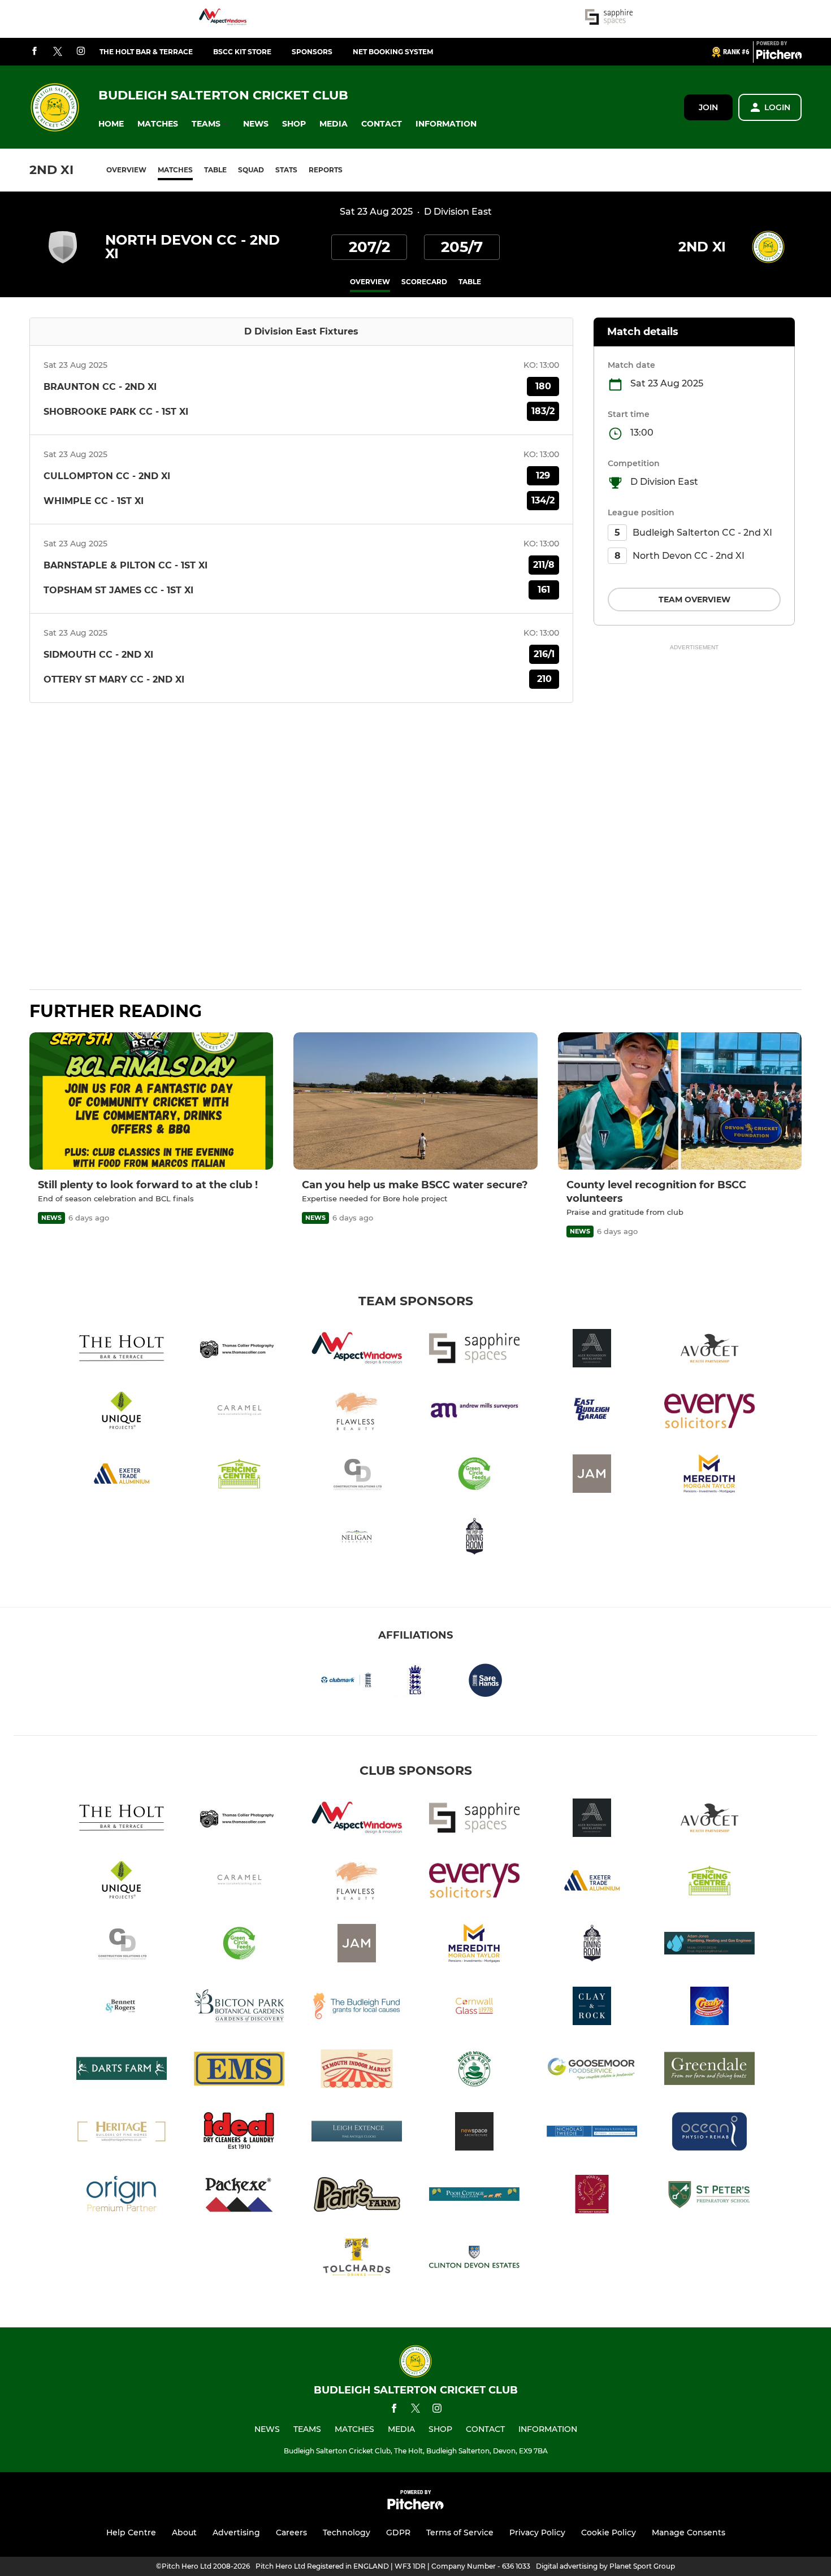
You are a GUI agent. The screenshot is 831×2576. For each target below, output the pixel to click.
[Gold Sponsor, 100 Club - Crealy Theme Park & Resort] (709, 2008)
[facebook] (34, 52)
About (184, 2532)
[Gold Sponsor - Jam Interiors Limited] (592, 1476)
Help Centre (131, 2532)
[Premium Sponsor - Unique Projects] (122, 1413)
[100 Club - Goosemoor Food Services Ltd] (592, 2071)
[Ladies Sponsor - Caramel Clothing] (239, 1413)
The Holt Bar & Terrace (146, 52)
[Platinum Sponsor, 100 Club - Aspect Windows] (223, 19)
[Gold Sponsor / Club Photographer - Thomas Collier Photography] (239, 1350)
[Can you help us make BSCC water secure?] (415, 1101)
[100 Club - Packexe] (239, 2196)
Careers (291, 2532)
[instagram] (81, 52)
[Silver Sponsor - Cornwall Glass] (474, 2008)
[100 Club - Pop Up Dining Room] (474, 1538)
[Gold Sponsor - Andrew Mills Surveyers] (474, 1413)
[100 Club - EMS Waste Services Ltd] (239, 2071)
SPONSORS (312, 52)
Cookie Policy (609, 2532)
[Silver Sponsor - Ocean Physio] (709, 2133)
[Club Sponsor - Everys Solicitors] (709, 1413)
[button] (111, 124)
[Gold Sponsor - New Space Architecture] (474, 2133)
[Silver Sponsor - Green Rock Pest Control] (474, 2071)
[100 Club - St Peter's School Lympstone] (709, 2196)
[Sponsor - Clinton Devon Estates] (474, 2259)
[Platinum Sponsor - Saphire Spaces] (609, 19)
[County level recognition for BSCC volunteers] (680, 1101)
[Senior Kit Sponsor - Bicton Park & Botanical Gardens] (239, 2008)
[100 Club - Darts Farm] (122, 2071)
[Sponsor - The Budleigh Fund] (357, 2008)
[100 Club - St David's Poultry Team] (592, 2196)
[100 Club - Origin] (122, 2196)
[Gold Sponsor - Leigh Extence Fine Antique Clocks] (357, 2133)
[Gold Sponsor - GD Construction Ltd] (357, 1476)
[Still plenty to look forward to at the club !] (151, 1101)
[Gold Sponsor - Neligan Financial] (357, 1538)
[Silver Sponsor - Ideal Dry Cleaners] (239, 2133)
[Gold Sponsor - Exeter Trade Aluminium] (122, 1476)
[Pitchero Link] (779, 57)
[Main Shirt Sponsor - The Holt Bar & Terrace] (122, 1350)
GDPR (398, 2532)
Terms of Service (460, 2532)
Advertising (236, 2532)
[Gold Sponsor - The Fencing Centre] (239, 1476)
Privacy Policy (537, 2532)
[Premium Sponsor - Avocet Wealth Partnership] (709, 1350)
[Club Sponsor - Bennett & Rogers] (122, 2008)
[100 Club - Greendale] (709, 2071)
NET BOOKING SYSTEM (393, 52)
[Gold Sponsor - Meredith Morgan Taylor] (709, 1476)
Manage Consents (689, 2532)
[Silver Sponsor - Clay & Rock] (592, 2008)
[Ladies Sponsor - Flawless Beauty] (357, 1413)
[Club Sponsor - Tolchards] (357, 2259)
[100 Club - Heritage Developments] (122, 2133)
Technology (347, 2532)
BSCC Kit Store (242, 52)
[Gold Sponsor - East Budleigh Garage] (592, 1413)
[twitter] (58, 52)
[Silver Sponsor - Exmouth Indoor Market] (357, 2071)
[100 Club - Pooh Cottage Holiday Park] (474, 2196)
